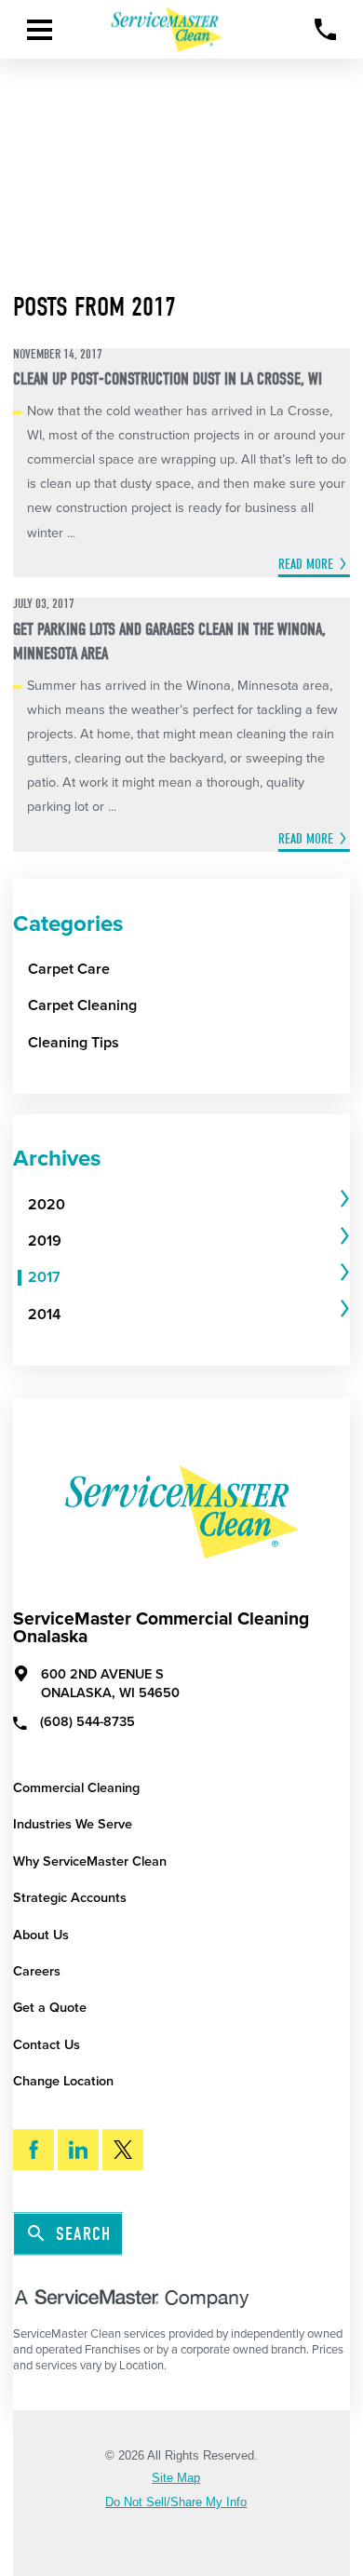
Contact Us (47, 2045)
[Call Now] (325, 29)
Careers (37, 1971)
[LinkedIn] (78, 2150)
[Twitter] (123, 2150)
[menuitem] (182, 1205)
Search (83, 2235)
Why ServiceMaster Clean (90, 1861)
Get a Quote (50, 2008)
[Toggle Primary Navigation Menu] (40, 30)
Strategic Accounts (70, 1898)
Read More (306, 564)
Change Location (63, 2081)
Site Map (176, 2479)
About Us (41, 1935)
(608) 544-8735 (87, 1722)
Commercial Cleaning (76, 1788)
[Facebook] (34, 2150)
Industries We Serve (73, 1824)
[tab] (188, 1205)
